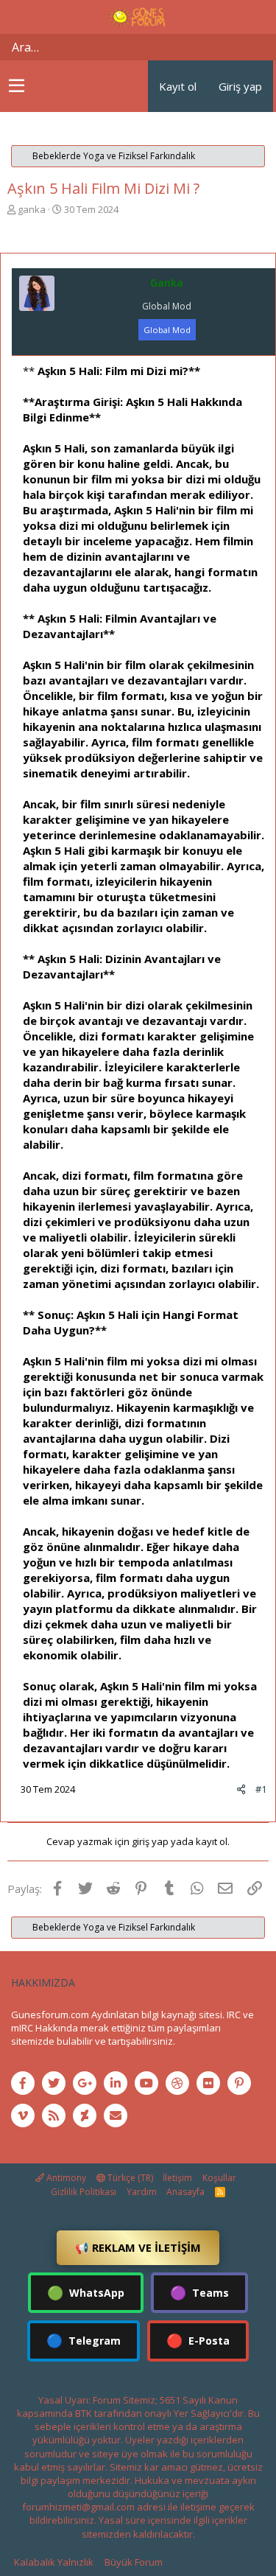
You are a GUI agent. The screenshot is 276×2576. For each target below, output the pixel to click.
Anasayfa (185, 2192)
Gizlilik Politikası (84, 2192)
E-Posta (198, 2340)
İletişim (177, 2178)
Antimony (65, 2178)
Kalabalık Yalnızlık (54, 2562)
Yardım (142, 2192)
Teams (199, 2292)
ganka (32, 209)
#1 (261, 1789)
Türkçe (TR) (129, 2178)
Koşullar (219, 2178)
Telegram (84, 2340)
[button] (17, 86)
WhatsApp (86, 2292)
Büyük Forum (134, 2562)
